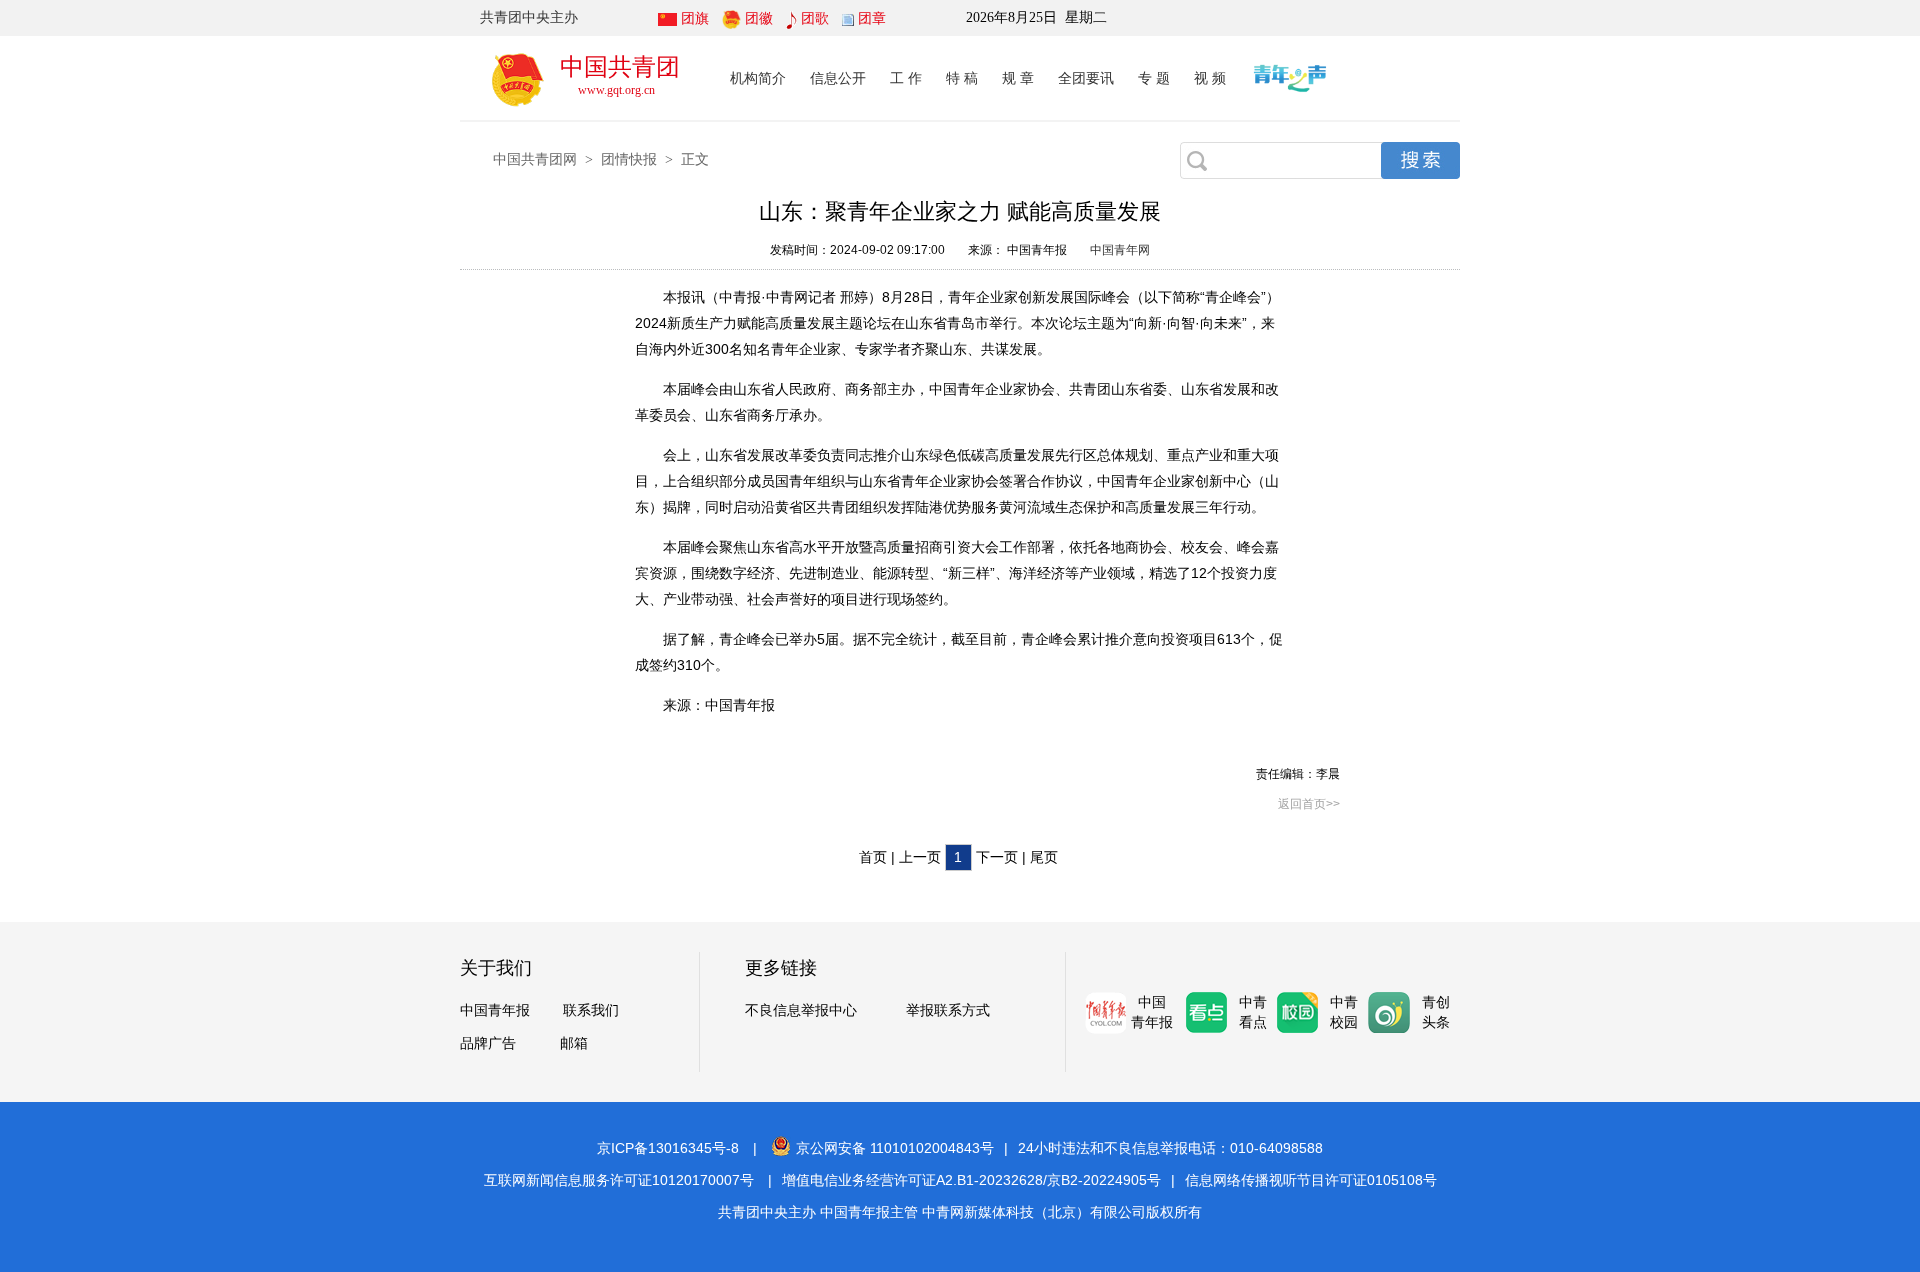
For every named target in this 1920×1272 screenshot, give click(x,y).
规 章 (1018, 78)
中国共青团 (620, 66)
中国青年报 (495, 1010)
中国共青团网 (535, 159)
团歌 (815, 18)
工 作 (906, 78)
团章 (872, 18)
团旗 (695, 18)
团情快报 (629, 159)
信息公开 (838, 78)
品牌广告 (488, 1043)
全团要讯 (1086, 78)
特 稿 (962, 78)
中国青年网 (1120, 250)
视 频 (1210, 78)
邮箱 (574, 1043)
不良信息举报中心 (801, 1010)
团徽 (759, 18)
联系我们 (591, 1010)
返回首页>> (1309, 804)
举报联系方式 (948, 1010)
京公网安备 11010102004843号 (895, 1148)
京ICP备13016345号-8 (668, 1148)
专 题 (1154, 78)
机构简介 (758, 78)
